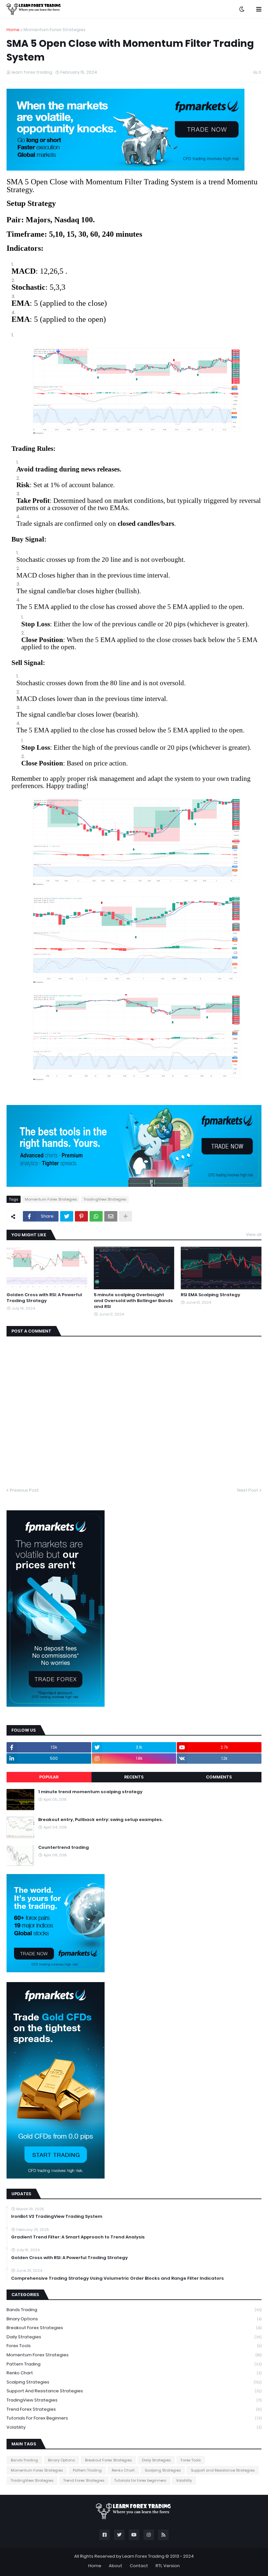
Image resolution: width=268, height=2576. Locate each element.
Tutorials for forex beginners (134, 2418)
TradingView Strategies (105, 1199)
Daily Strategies (134, 2337)
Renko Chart (134, 2373)
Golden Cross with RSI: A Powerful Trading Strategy (44, 1298)
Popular (49, 1777)
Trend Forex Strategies (134, 2409)
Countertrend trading (64, 1848)
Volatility (134, 2427)
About (116, 2566)
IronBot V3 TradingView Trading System (57, 2217)
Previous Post (24, 1490)
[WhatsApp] (96, 1216)
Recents (134, 1777)
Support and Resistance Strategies (134, 2391)
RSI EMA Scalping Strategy (210, 1295)
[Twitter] (67, 1216)
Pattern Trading (134, 2364)
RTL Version (168, 2566)
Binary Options (134, 2319)
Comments (219, 1777)
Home (13, 30)
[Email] (111, 1216)
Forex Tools (134, 2346)
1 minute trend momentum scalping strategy (90, 1792)
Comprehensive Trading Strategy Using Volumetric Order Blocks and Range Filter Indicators (117, 2278)
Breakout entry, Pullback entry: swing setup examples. (100, 1820)
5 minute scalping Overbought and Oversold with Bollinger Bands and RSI (133, 1301)
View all (254, 1234)
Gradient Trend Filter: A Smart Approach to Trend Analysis (78, 2237)
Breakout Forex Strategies (134, 2328)
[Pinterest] (81, 1216)
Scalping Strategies (134, 2382)
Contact (139, 2566)
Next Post (248, 1490)
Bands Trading (134, 2310)
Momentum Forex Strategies (55, 30)
